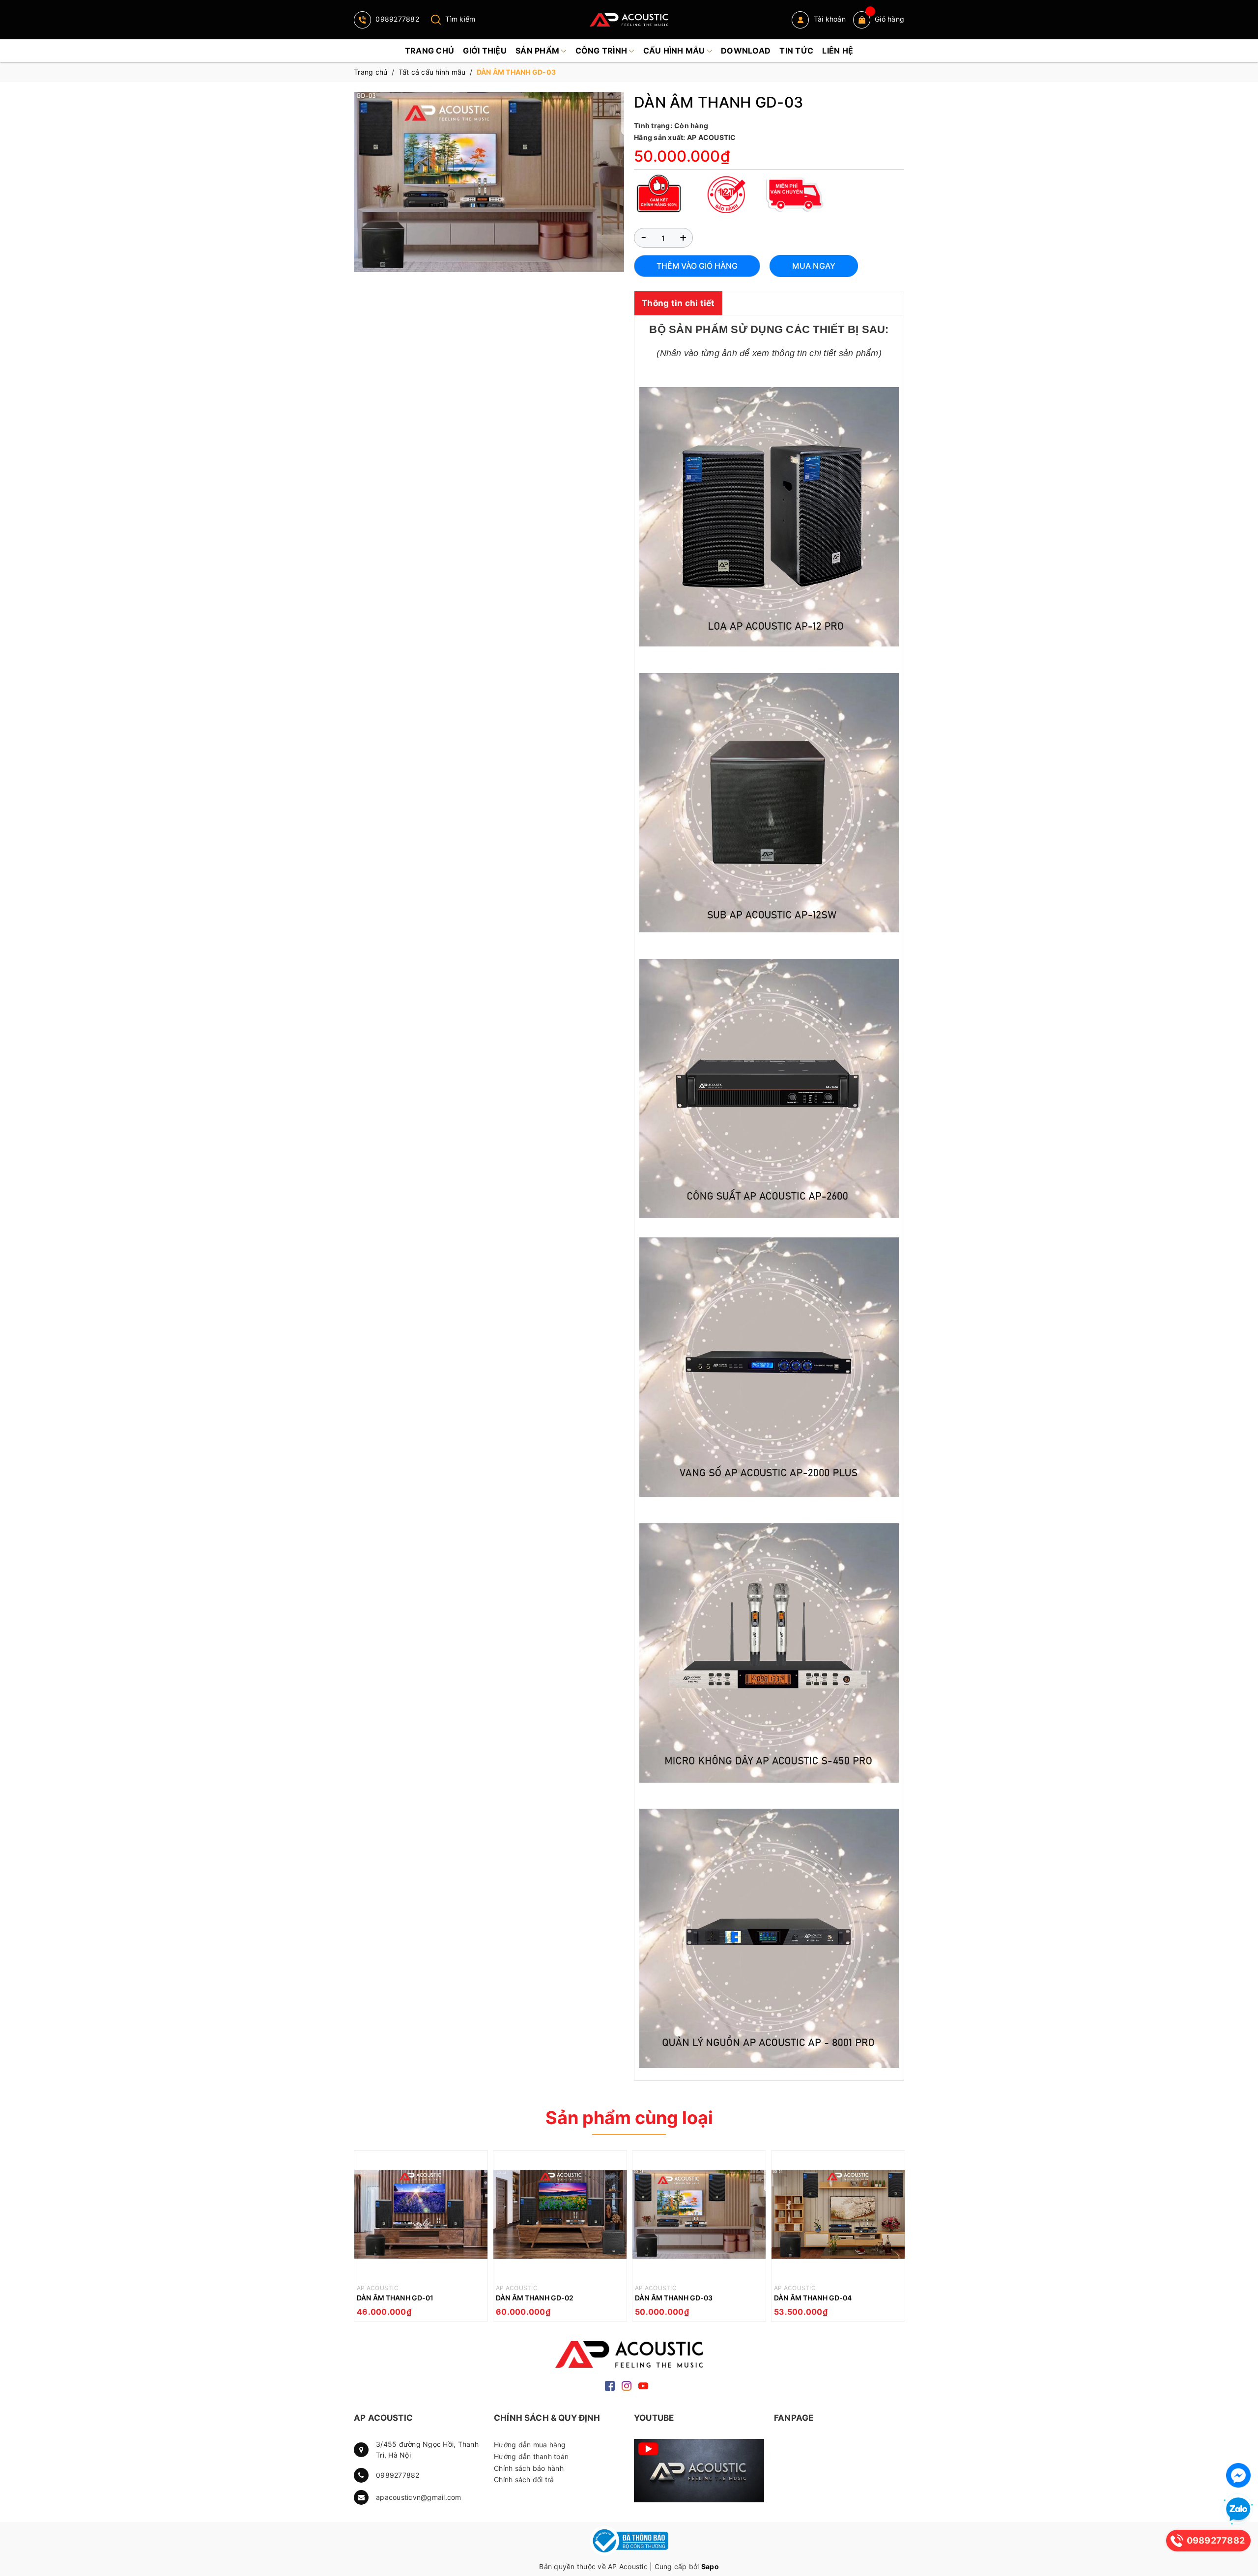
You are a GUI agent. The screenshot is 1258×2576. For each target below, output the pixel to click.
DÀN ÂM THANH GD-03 (674, 2298)
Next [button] (897, 2238)
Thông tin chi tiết (678, 303)
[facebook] (610, 2385)
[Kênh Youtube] (699, 2471)
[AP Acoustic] (629, 2354)
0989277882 (396, 19)
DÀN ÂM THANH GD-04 (813, 2298)
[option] (421, 2238)
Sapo (710, 2566)
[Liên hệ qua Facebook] (1238, 2475)
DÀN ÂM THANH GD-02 (535, 2298)
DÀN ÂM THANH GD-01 (395, 2298)
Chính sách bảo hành (529, 2468)
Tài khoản (829, 19)
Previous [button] (361, 2238)
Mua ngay (814, 266)
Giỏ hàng (889, 19)
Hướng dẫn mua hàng (530, 2445)
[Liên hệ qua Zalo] (1238, 2510)
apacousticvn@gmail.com (419, 2497)
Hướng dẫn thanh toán (531, 2456)
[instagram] (627, 2385)
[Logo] (629, 20)
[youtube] (643, 2385)
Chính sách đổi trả (524, 2479)
